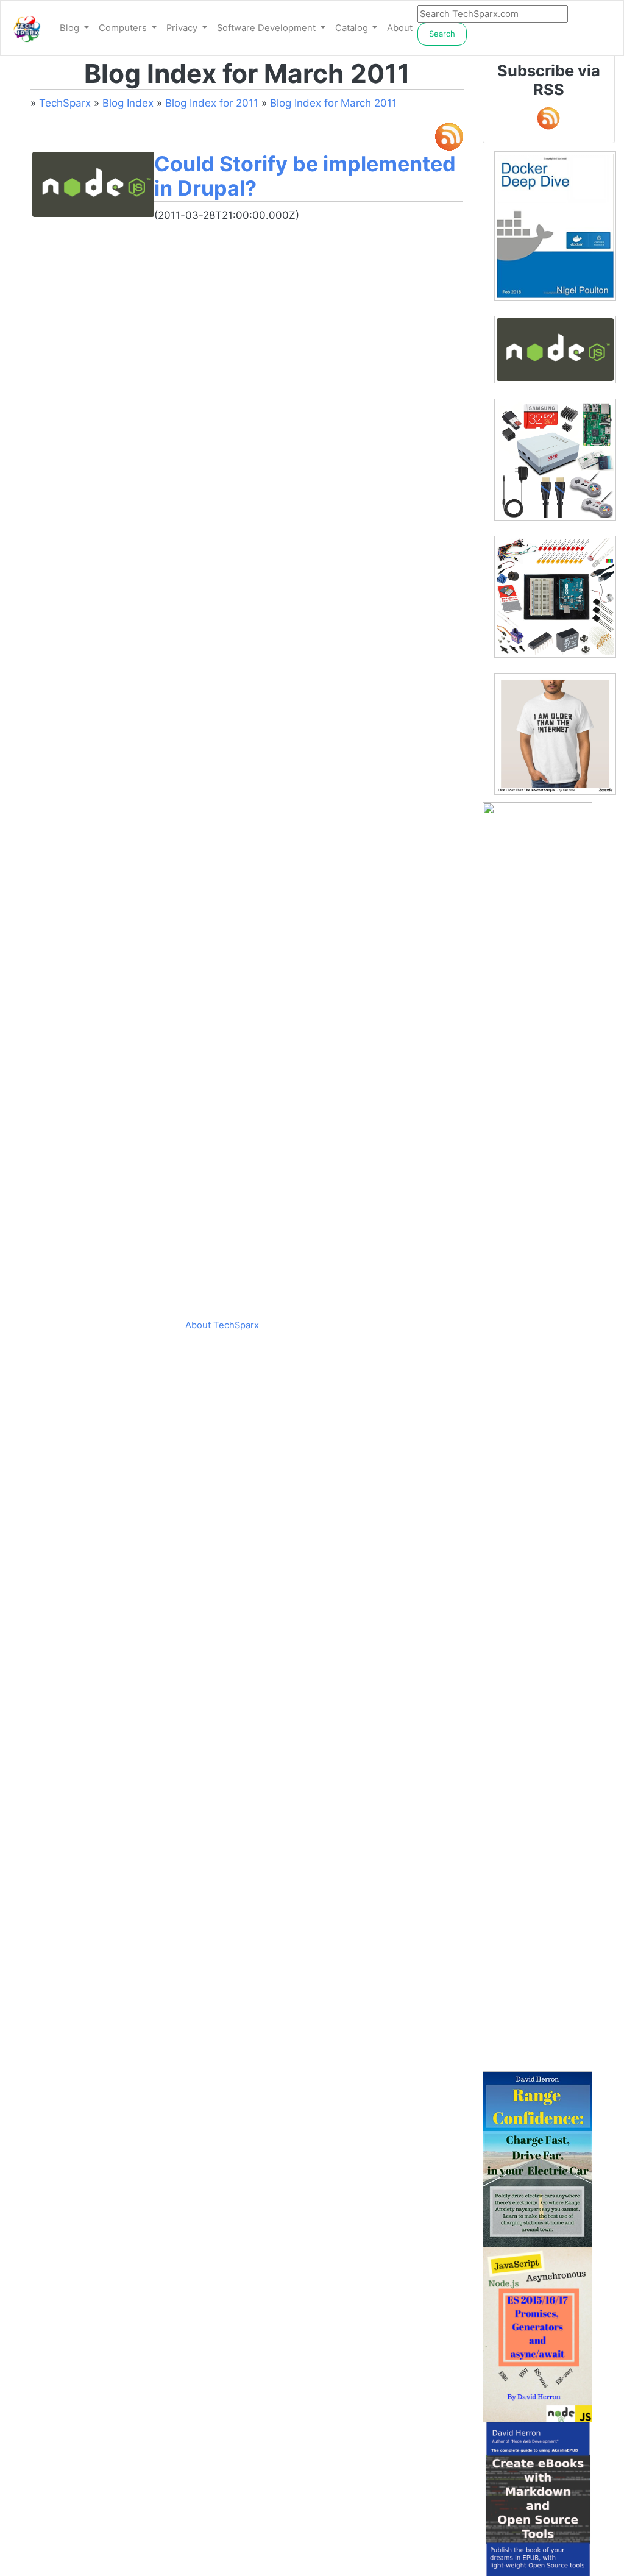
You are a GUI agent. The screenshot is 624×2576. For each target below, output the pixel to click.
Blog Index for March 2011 (333, 103)
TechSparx (65, 103)
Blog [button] (71, 28)
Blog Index (128, 103)
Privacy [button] (183, 28)
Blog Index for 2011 (212, 103)
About (400, 28)
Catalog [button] (353, 28)
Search (442, 34)
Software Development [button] (268, 28)
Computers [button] (124, 28)
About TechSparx (222, 1325)
